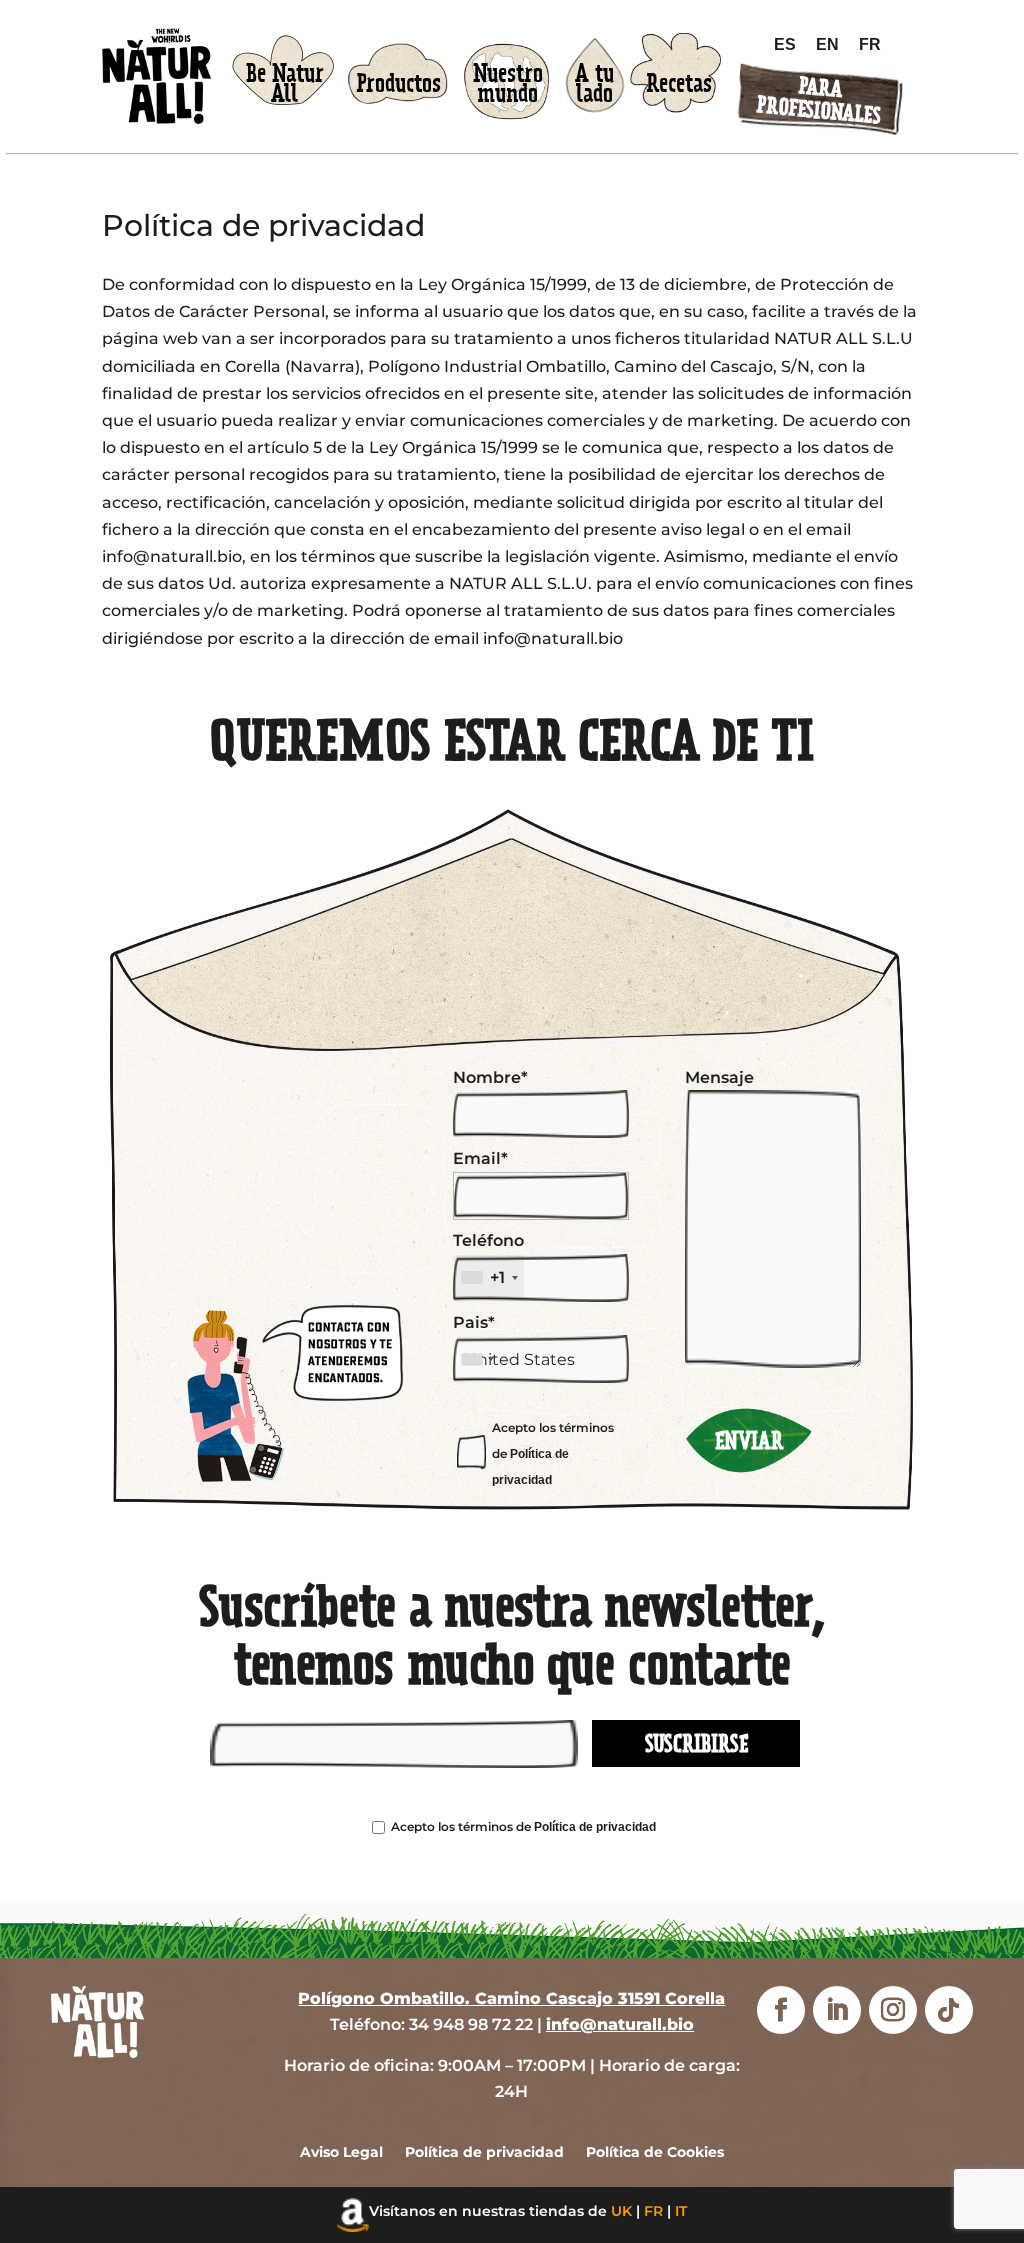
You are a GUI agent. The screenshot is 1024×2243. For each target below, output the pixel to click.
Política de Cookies (655, 2153)
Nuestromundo (508, 84)
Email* (480, 1158)
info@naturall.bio (620, 2024)
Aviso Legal (341, 2153)
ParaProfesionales (818, 100)
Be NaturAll (285, 84)
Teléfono (488, 1259)
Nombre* (490, 1077)
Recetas (679, 83)
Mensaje (719, 1077)
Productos (398, 83)
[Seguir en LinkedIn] (837, 2011)
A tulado (594, 84)
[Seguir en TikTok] (949, 2011)
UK (621, 2212)
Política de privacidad (595, 1827)
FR (653, 2212)
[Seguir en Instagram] (893, 2011)
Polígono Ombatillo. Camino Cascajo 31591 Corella (511, 1999)
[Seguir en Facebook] (781, 2011)
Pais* (474, 1322)
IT (681, 2212)
